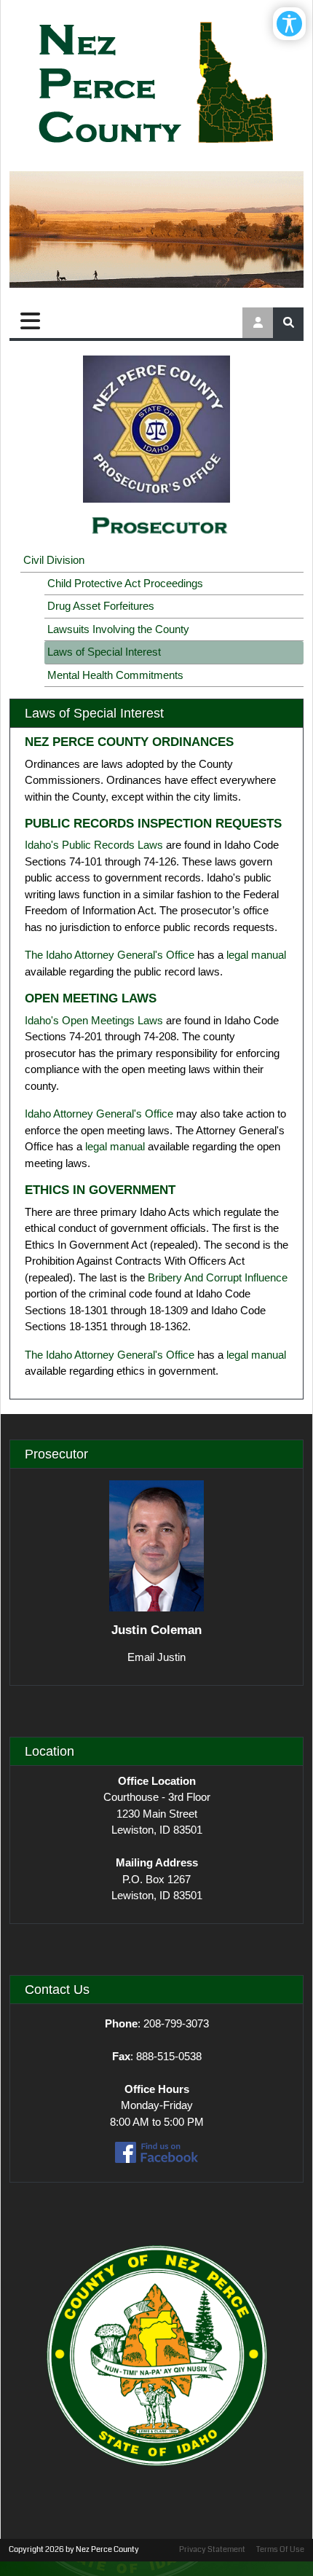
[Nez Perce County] (156, 84)
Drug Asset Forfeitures (101, 606)
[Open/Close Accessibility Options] (289, 24)
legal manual (256, 955)
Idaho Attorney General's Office (99, 1114)
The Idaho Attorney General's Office (110, 955)
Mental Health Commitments (115, 675)
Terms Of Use (280, 2549)
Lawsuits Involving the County (118, 629)
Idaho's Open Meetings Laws (94, 1020)
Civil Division (54, 560)
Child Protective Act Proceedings (125, 583)
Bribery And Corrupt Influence (218, 1277)
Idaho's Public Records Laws (94, 845)
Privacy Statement (212, 2549)
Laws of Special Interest (104, 652)
